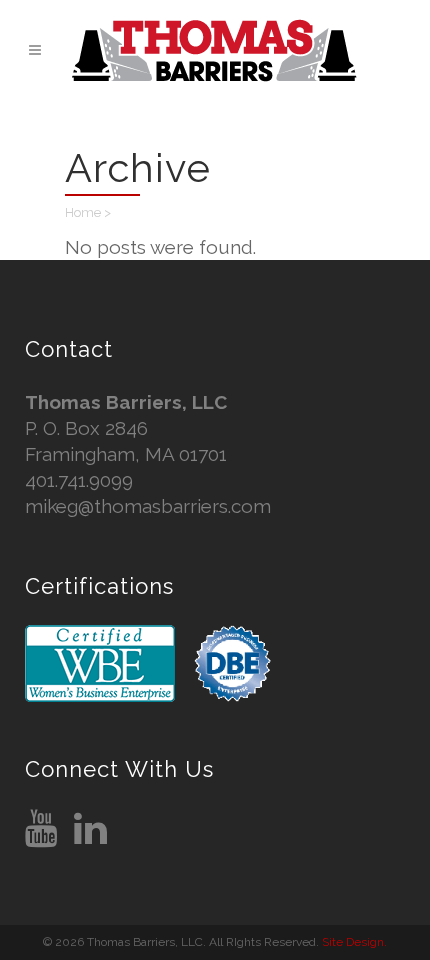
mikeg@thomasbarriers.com (148, 506)
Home (83, 212)
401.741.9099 (79, 480)
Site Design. (354, 942)
